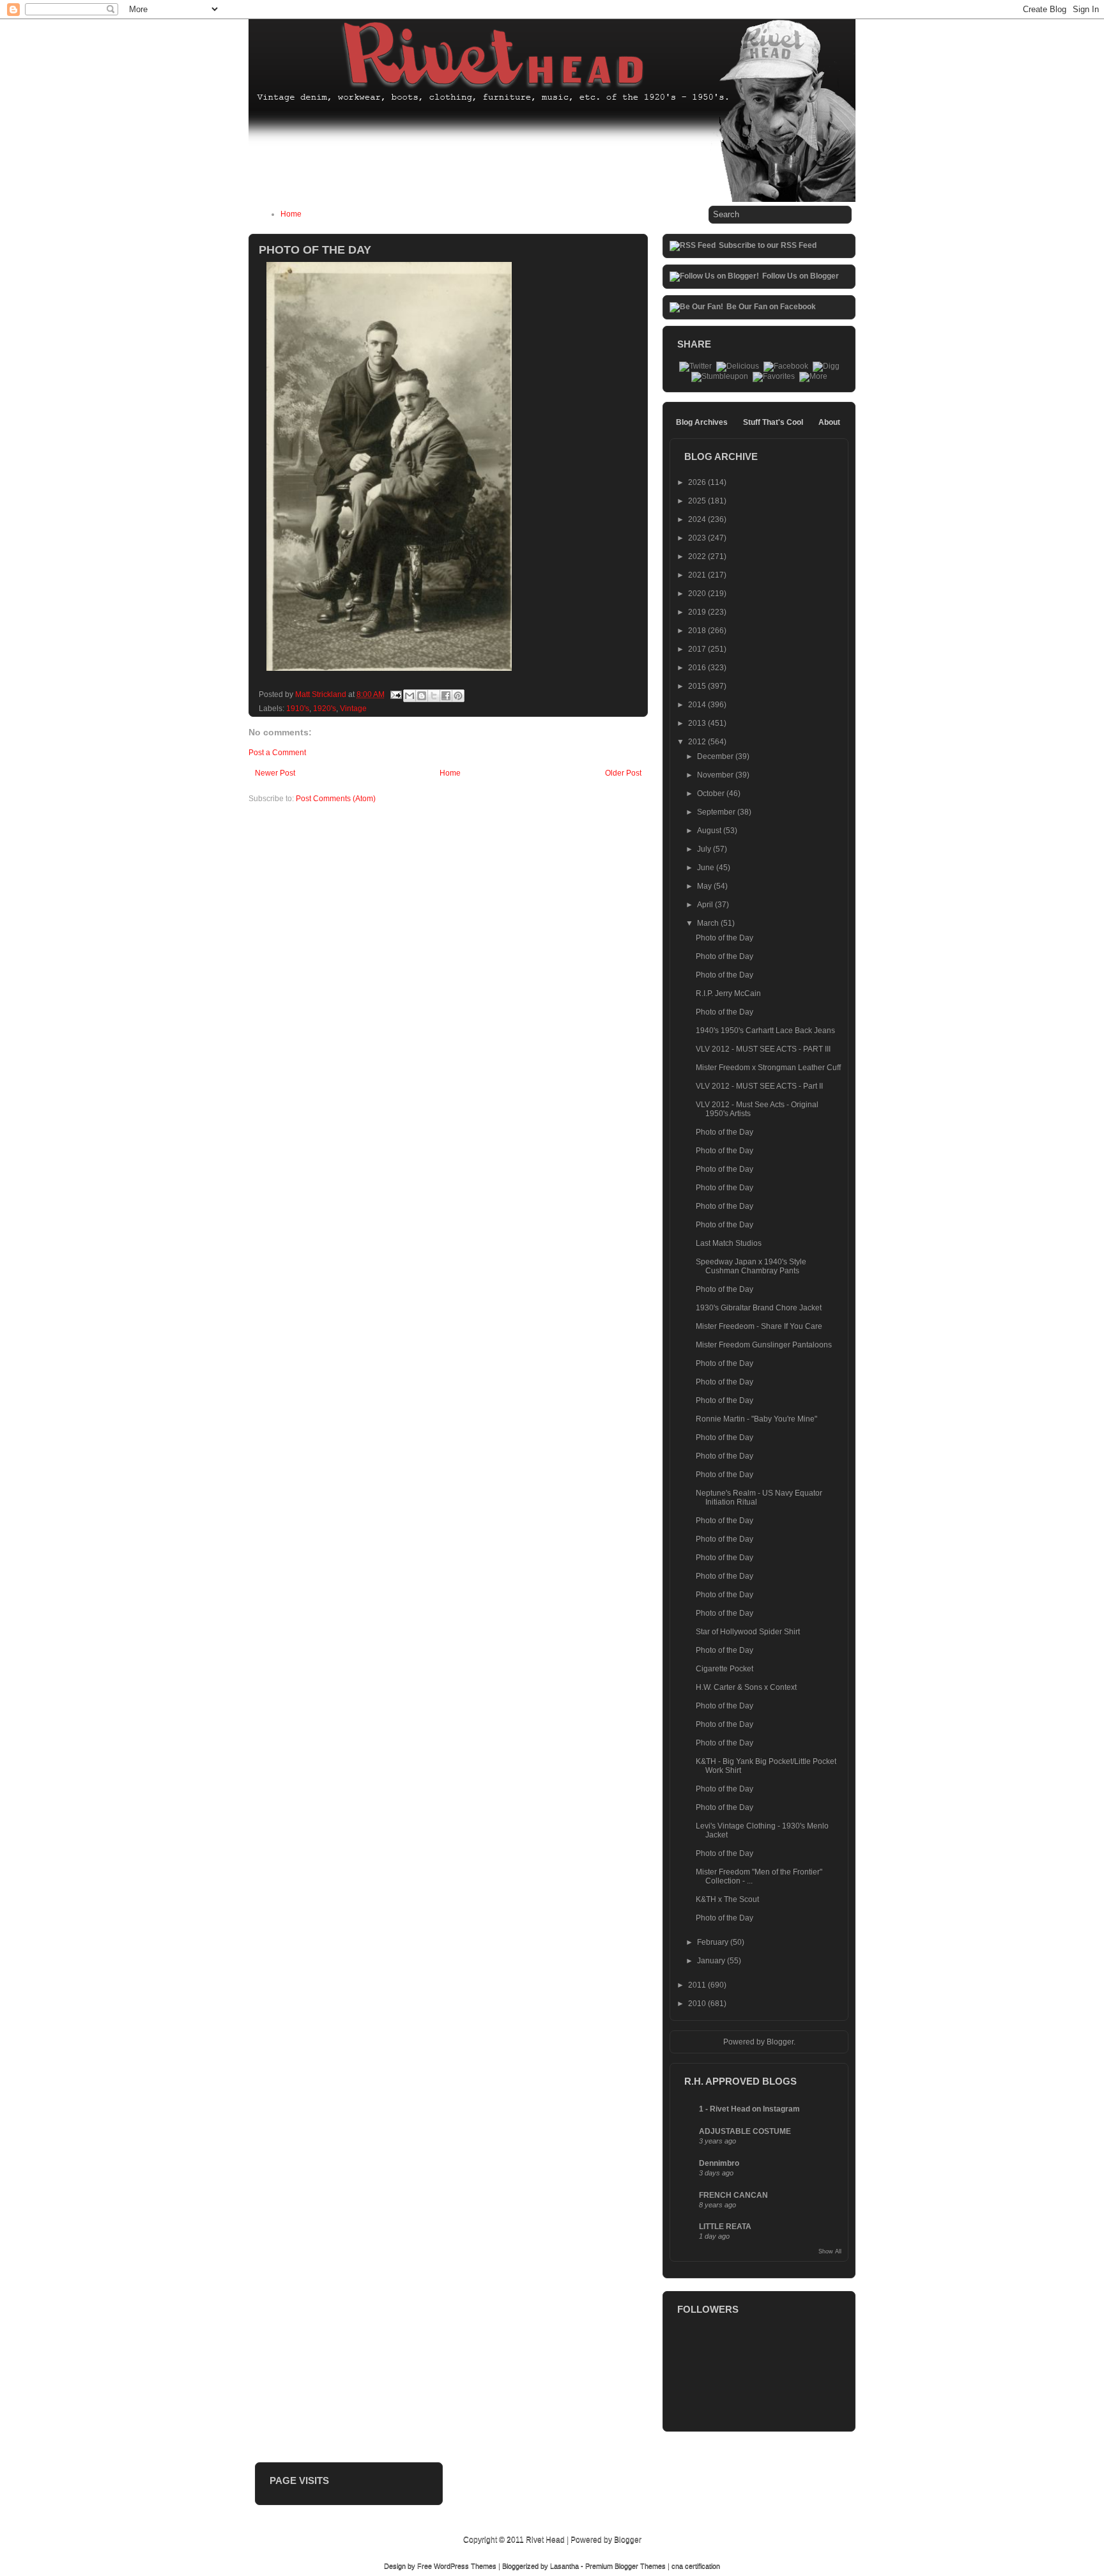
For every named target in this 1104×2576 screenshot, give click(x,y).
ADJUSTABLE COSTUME (745, 2131)
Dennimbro (719, 2163)
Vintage (353, 709)
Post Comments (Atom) (336, 799)
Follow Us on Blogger (801, 276)
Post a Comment (277, 753)
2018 (698, 631)
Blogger (780, 2042)
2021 (698, 575)
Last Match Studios (729, 1243)
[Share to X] (434, 696)
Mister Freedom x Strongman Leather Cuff (768, 1068)
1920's (325, 709)
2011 (698, 1985)
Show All (830, 2251)
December (716, 756)
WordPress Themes (465, 2566)
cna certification (696, 2566)
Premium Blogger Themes (625, 2566)
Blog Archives (702, 422)
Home (291, 214)
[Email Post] (395, 694)
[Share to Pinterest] (458, 696)
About (829, 422)
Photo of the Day (724, 938)
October (712, 793)
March (709, 923)
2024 (698, 519)
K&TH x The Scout (727, 1899)
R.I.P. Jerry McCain (728, 993)
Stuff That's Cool (773, 422)
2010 (698, 2004)
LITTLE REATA (725, 2227)
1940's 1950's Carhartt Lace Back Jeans (765, 1031)
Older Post (623, 773)
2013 (698, 723)
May (705, 886)
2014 (698, 705)
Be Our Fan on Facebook (771, 307)
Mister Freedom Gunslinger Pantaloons (764, 1345)
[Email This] (410, 696)
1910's (298, 709)
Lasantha (564, 2566)
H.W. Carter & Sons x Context (746, 1687)
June (707, 868)
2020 (698, 594)
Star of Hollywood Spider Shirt (748, 1632)
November (716, 775)
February (714, 1942)
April (706, 905)
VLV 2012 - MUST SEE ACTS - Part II (759, 1086)
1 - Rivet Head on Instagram (749, 2109)
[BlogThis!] (422, 696)
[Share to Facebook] (446, 696)
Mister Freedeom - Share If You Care (759, 1326)
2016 (698, 668)
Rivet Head (545, 2540)
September (717, 812)
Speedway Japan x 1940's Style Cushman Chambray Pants (751, 1266)
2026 (698, 482)
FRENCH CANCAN (733, 2195)
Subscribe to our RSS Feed (768, 245)
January (712, 1961)
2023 (698, 538)
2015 (698, 686)
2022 (698, 556)
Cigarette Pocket (724, 1669)
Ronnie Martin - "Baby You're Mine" (756, 1419)
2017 (698, 649)
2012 (698, 742)
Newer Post (275, 773)
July (705, 849)
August (710, 831)
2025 (698, 501)
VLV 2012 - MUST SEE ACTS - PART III (763, 1049)
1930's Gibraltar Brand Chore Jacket (759, 1308)
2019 (698, 612)
